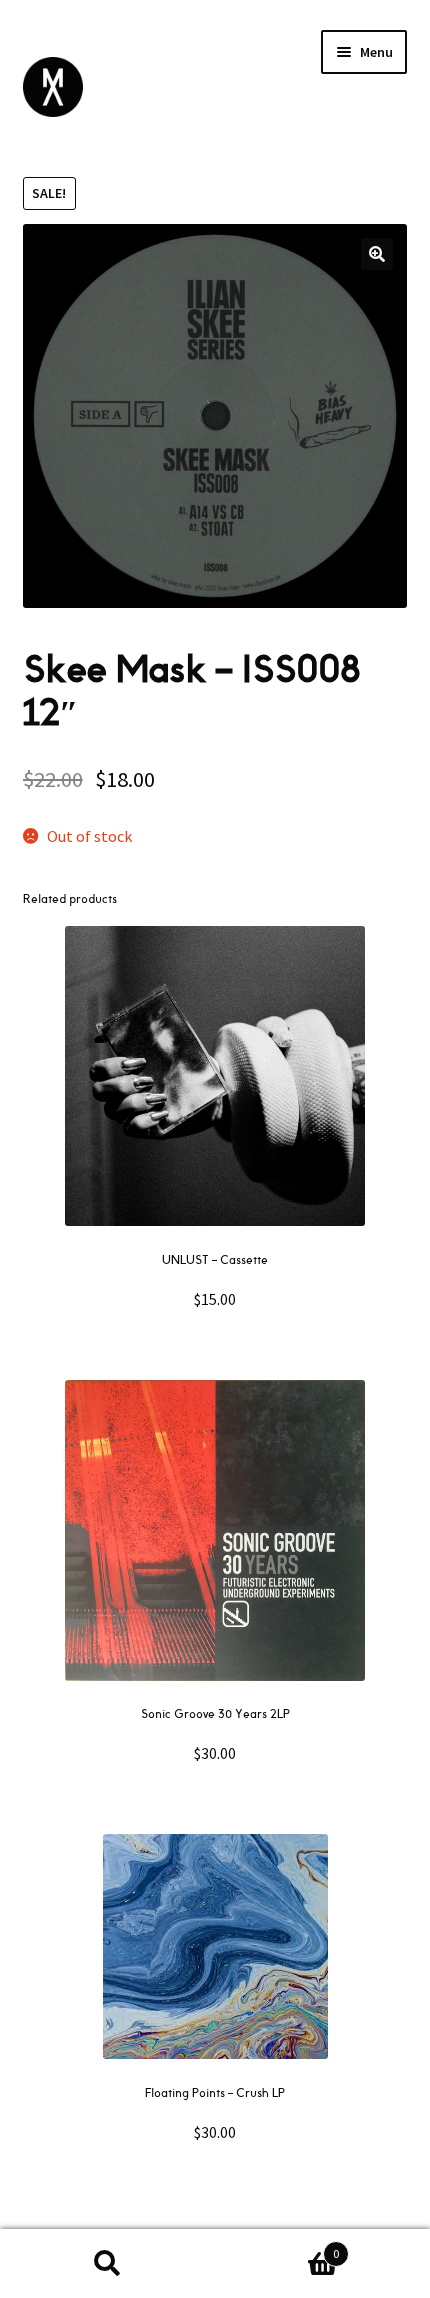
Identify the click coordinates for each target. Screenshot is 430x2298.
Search (107, 2264)
